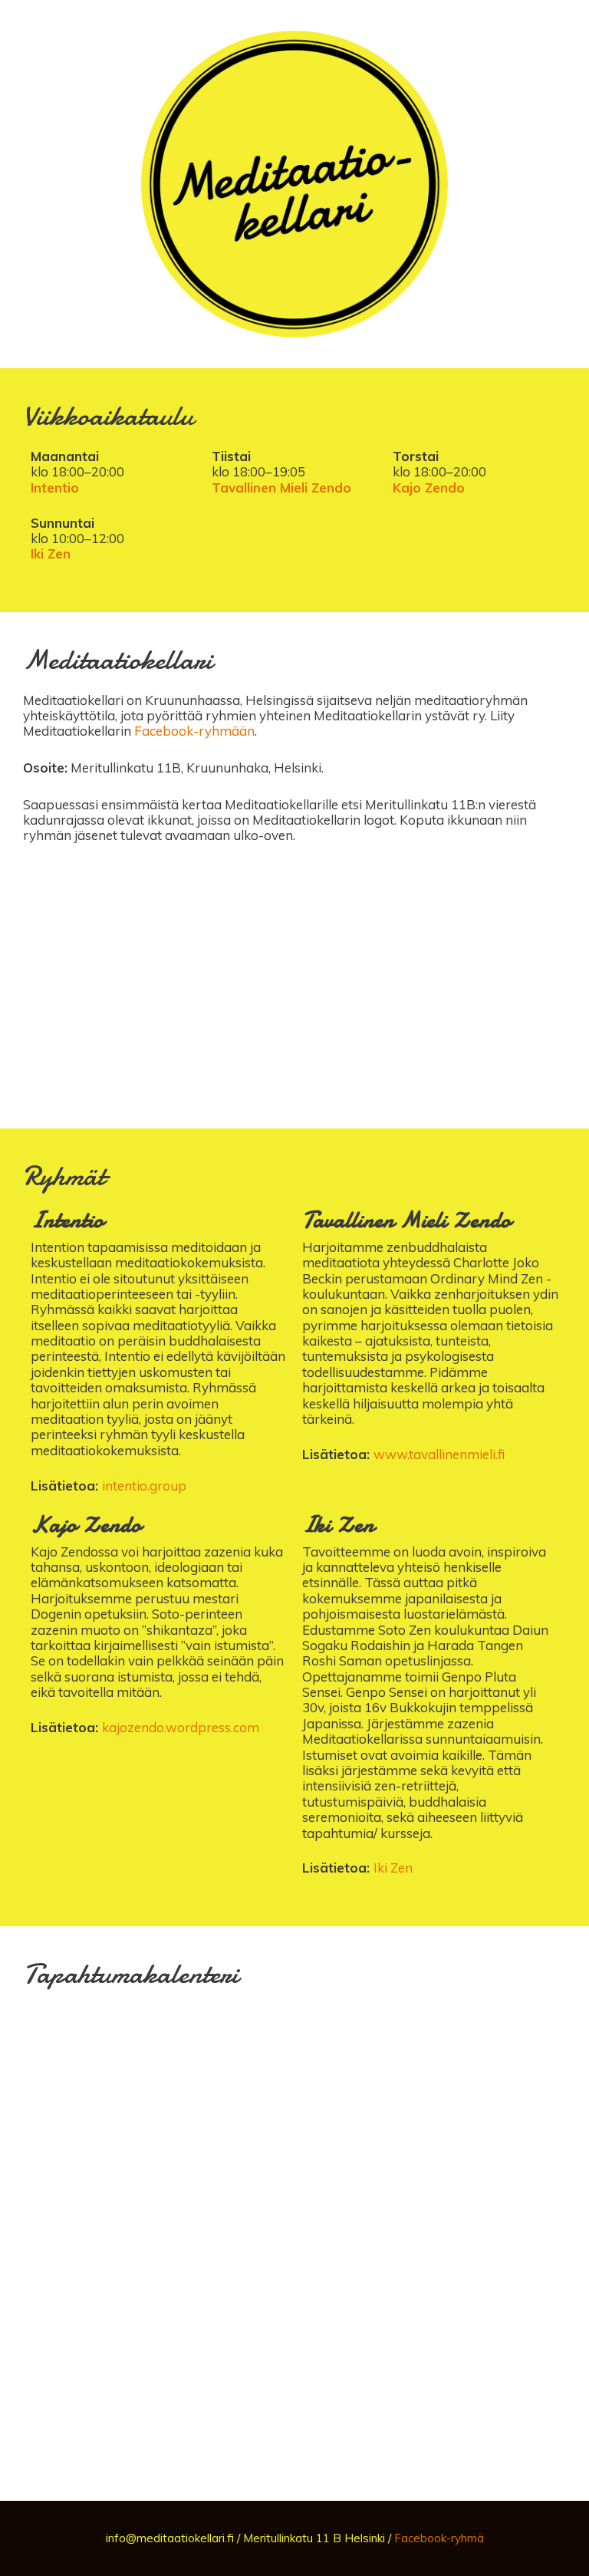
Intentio (55, 488)
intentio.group (144, 1486)
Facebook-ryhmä (439, 2538)
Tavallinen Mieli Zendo (281, 488)
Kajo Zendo (429, 488)
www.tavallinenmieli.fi (439, 1454)
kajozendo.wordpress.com (181, 1727)
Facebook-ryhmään (194, 731)
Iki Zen (51, 553)
